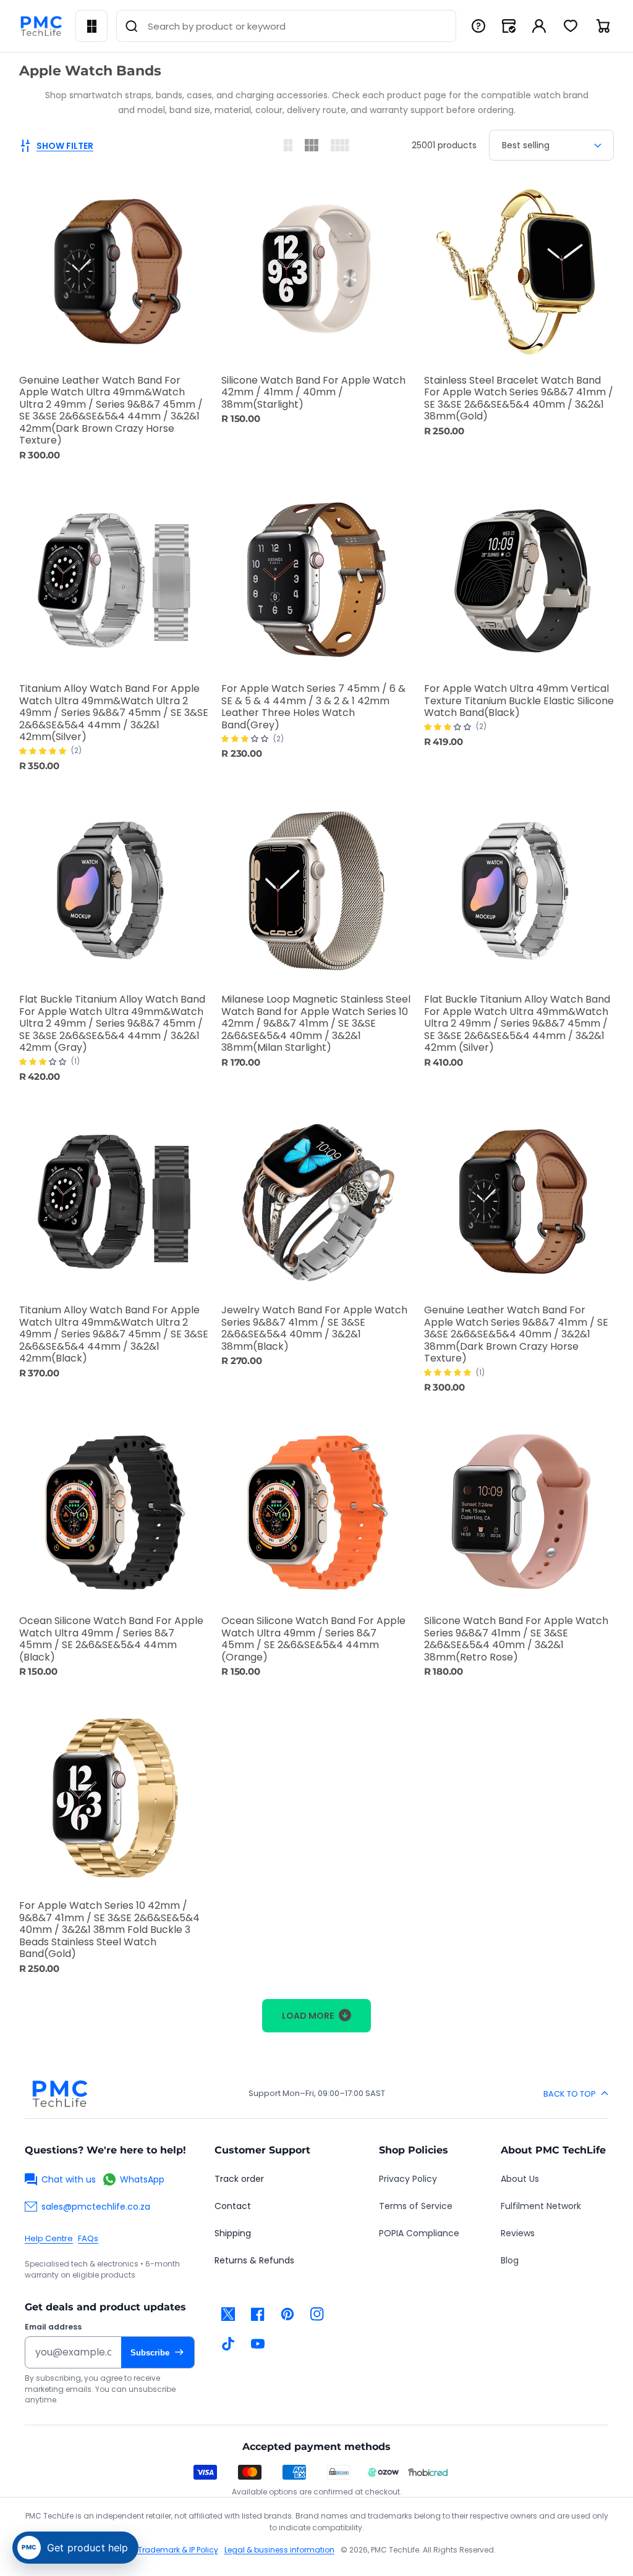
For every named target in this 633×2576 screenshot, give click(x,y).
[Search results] (132, 26)
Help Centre (49, 2238)
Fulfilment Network (541, 2206)
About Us (520, 2179)
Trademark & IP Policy (178, 2550)
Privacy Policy (408, 2179)
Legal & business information (279, 2550)
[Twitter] (228, 2314)
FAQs (88, 2238)
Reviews (518, 2233)
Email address (53, 2327)
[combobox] (286, 26)
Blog (510, 2260)
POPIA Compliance (419, 2233)
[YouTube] (258, 2344)
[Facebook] (258, 2314)
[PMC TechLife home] (59, 2094)
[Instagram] (317, 2314)
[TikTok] (228, 2344)
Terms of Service (416, 2206)
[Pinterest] (287, 2314)
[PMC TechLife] (41, 26)
